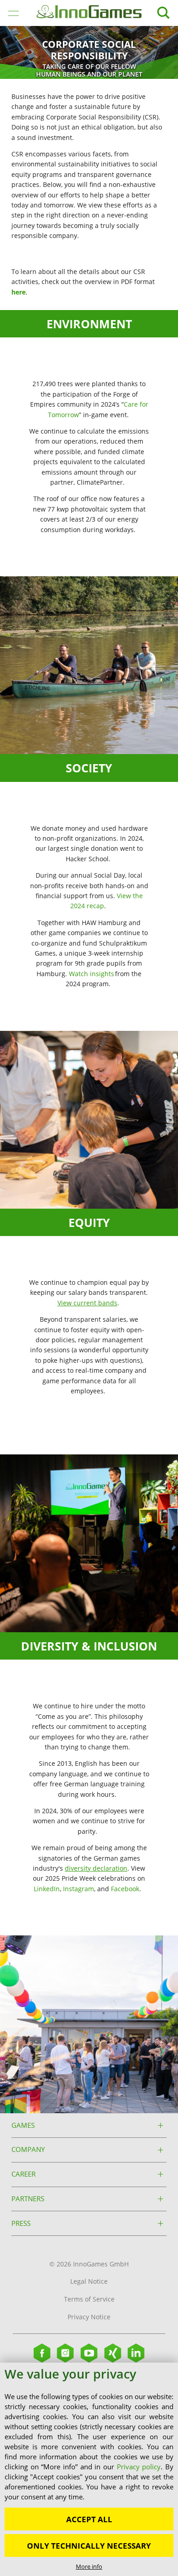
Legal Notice (89, 2281)
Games (23, 2125)
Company (28, 2149)
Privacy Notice (89, 2317)
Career (24, 2174)
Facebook (125, 1889)
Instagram (79, 1889)
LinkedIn (47, 1889)
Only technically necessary (89, 2546)
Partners (28, 2199)
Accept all (89, 2519)
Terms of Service (89, 2299)
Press (21, 2223)
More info (89, 2566)
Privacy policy (139, 2467)
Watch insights (92, 974)
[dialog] (89, 2469)
